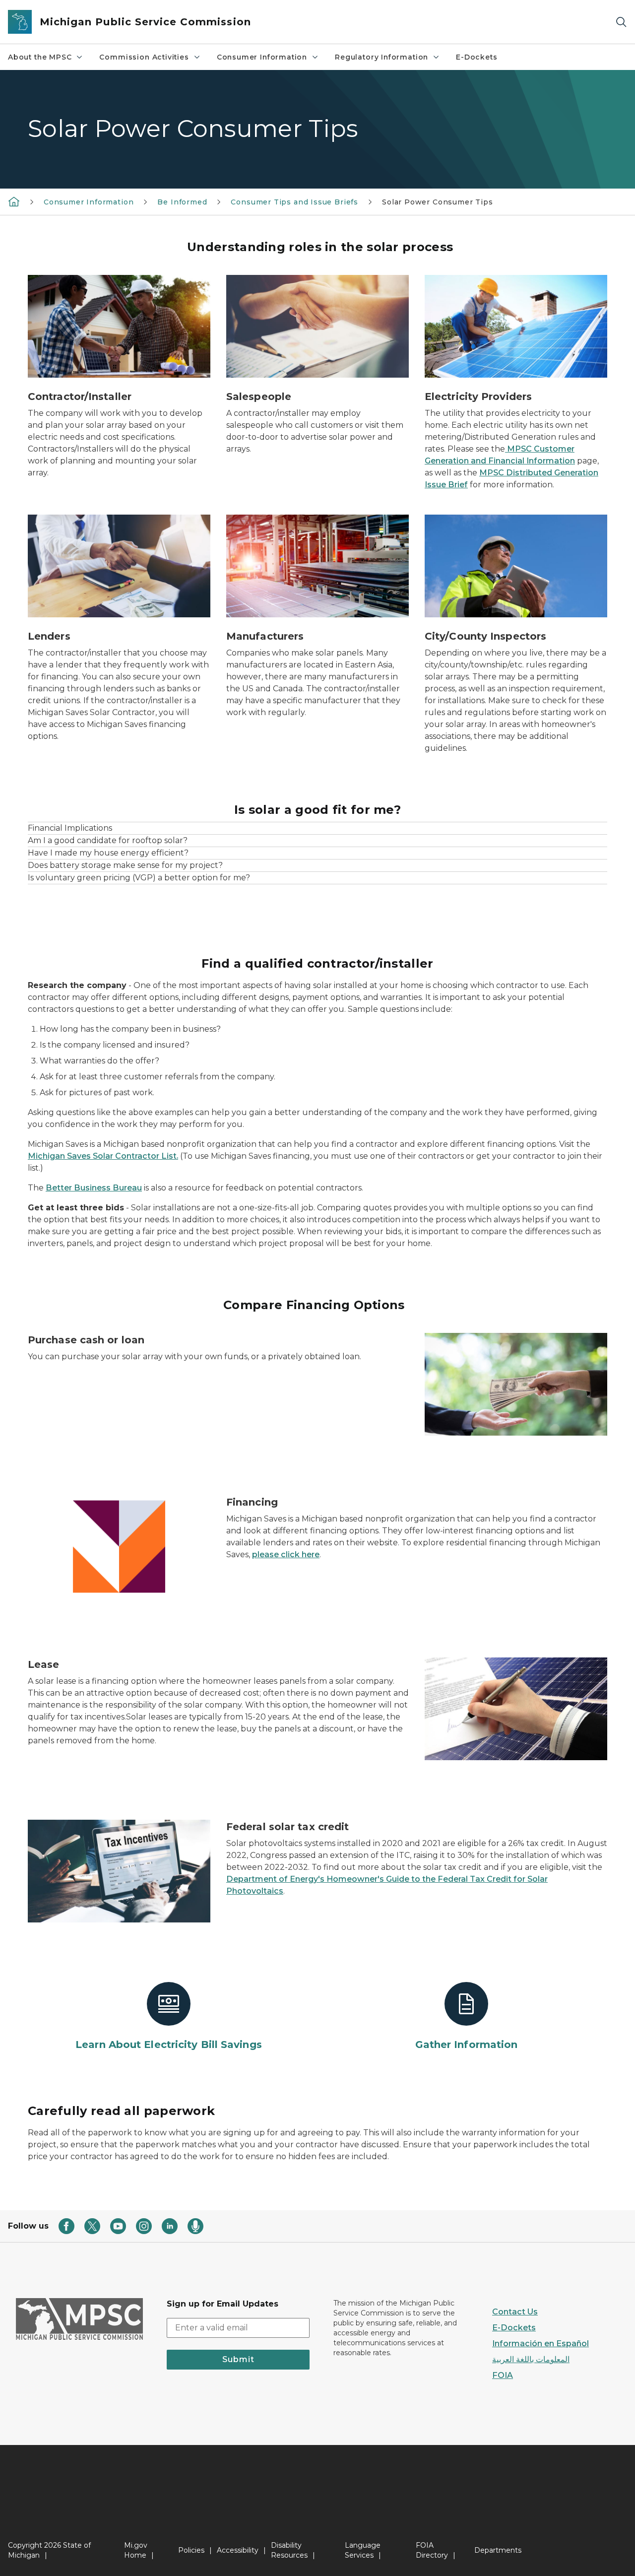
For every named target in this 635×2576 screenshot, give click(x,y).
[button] (317, 828)
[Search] (621, 22)
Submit (238, 2359)
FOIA (503, 2375)
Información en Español (540, 2344)
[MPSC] (14, 201)
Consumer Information (262, 57)
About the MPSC (40, 57)
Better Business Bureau (94, 1188)
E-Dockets (476, 57)
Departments (498, 2550)
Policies (191, 2550)
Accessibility (238, 2550)
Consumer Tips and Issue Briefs (294, 202)
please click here (286, 1554)
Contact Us (515, 2312)
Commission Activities (144, 57)
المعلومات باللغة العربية (531, 2359)
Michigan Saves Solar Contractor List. (103, 1156)
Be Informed (182, 202)
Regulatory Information (381, 57)
